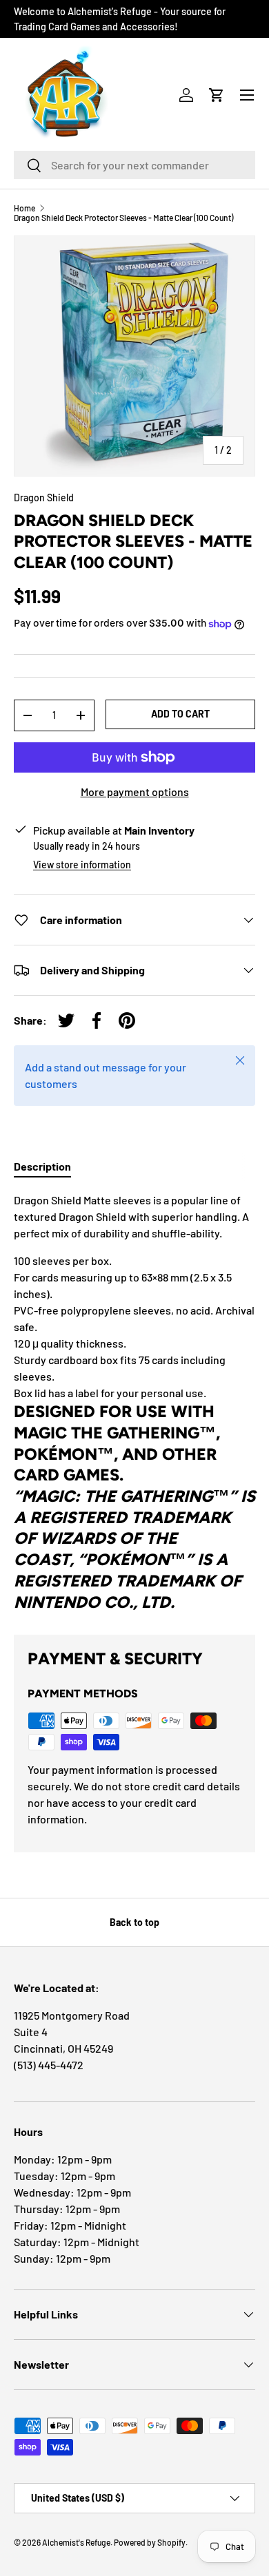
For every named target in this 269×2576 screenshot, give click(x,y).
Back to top (134, 1922)
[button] (217, 95)
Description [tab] (42, 1166)
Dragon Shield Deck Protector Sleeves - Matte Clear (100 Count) (123, 218)
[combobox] (134, 165)
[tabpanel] (134, 1402)
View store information (82, 865)
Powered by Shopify (150, 2542)
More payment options (135, 792)
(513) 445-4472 (49, 2065)
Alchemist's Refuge (76, 2542)
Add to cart (180, 714)
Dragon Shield (44, 498)
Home (24, 208)
